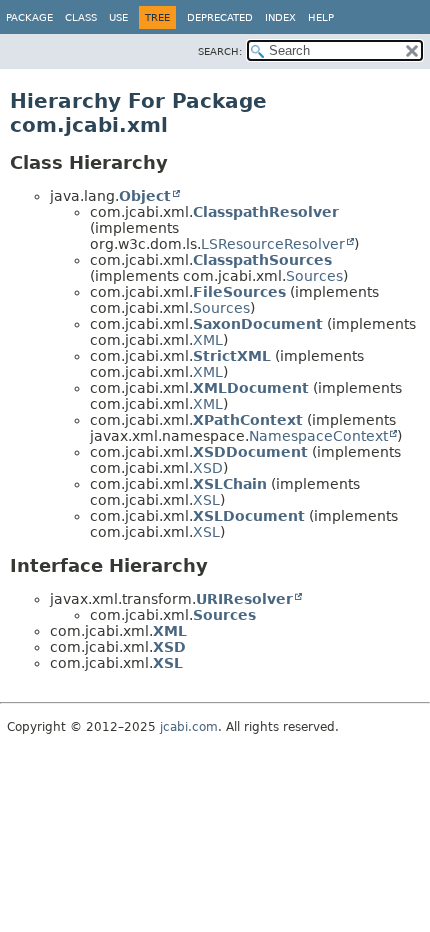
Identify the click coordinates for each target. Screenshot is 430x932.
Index (280, 17)
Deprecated (220, 17)
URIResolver (244, 599)
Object (145, 196)
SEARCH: (220, 51)
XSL (206, 500)
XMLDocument (251, 388)
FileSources (239, 292)
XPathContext (248, 420)
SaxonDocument (258, 324)
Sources (314, 276)
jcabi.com (189, 727)
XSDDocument (250, 452)
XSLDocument (249, 516)
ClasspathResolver (266, 212)
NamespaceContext (318, 436)
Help (321, 17)
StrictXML (232, 356)
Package (29, 17)
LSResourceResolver (273, 244)
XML (208, 340)
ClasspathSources (262, 260)
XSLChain (230, 484)
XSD (208, 468)
